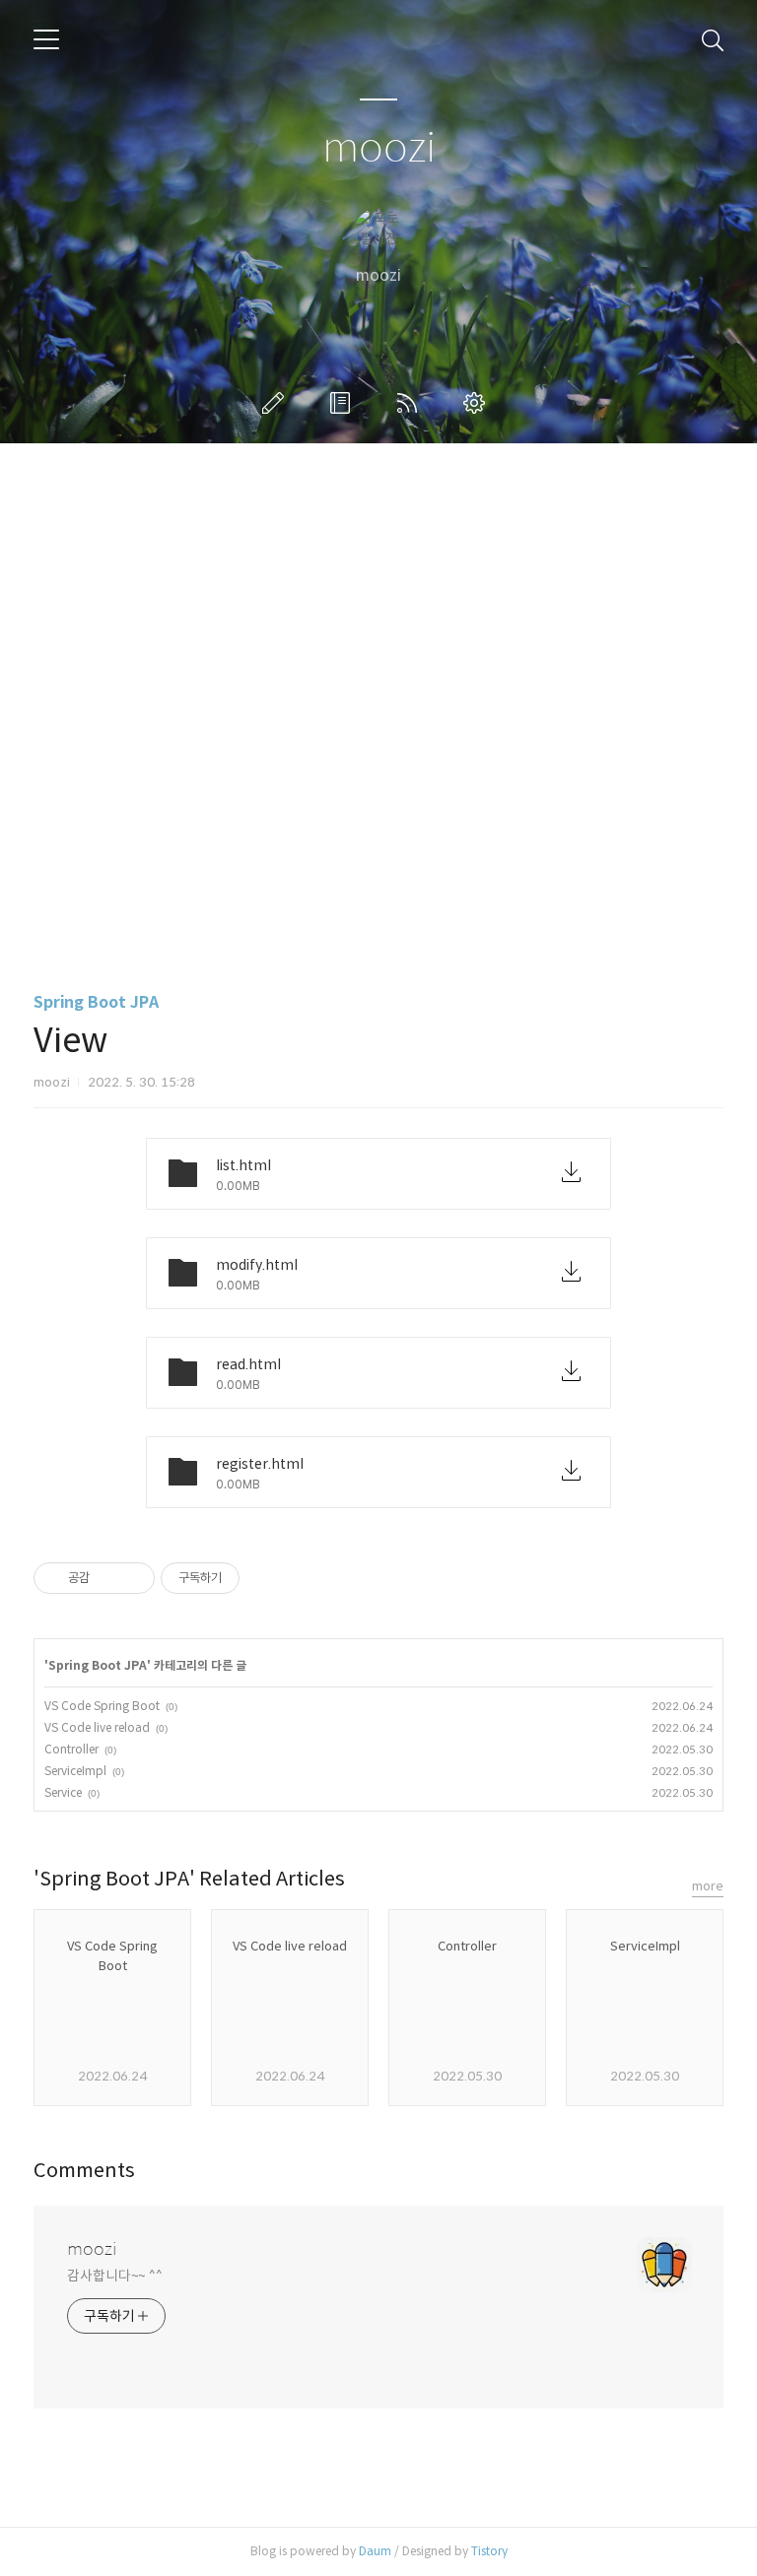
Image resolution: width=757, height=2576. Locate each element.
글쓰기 (277, 403)
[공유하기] (108, 1578)
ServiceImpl (75, 1771)
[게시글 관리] (133, 1578)
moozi (379, 148)
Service (63, 1792)
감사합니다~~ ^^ (115, 2276)
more (708, 1886)
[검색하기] (713, 39)
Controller (71, 1749)
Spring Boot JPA (96, 1002)
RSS (411, 403)
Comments (84, 2171)
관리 (478, 403)
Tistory (489, 2551)
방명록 (344, 403)
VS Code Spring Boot (102, 1706)
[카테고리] (46, 39)
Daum (375, 2551)
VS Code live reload (97, 1727)
